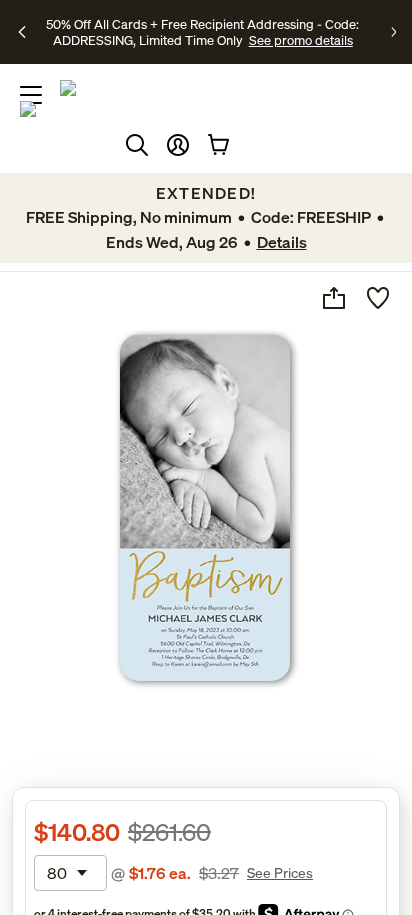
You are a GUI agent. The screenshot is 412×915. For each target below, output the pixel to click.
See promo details (301, 40)
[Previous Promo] (23, 32)
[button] (178, 145)
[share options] (334, 298)
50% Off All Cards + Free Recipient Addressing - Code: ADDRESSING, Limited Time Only (202, 32)
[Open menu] (31, 95)
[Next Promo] (393, 32)
